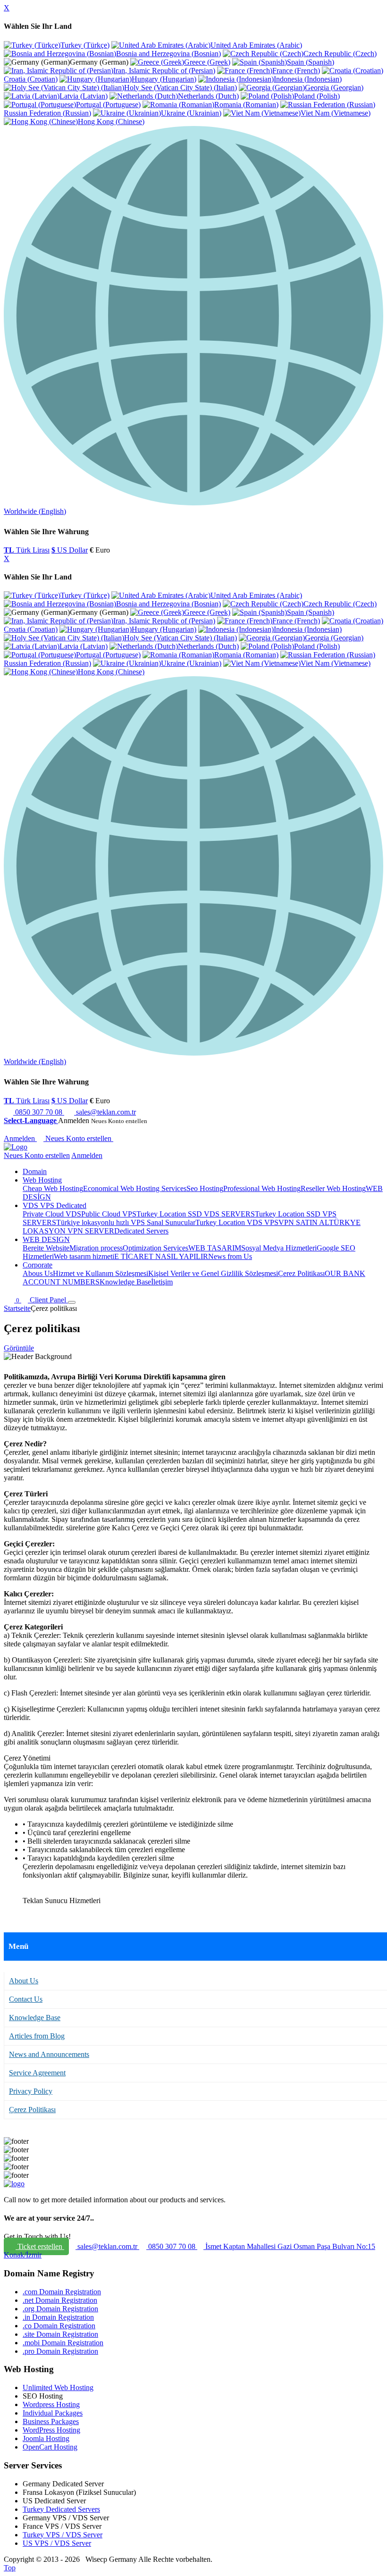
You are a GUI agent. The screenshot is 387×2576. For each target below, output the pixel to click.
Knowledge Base (125, 1282)
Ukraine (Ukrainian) (191, 113)
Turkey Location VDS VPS (237, 1222)
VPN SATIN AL (304, 1222)
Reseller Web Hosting (333, 1188)
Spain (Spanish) (311, 62)
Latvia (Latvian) (84, 96)
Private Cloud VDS (52, 1214)
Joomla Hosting (46, 2438)
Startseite (17, 1308)
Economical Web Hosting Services (135, 1188)
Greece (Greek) (207, 62)
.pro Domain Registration (60, 2351)
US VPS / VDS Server (57, 2543)
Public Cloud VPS (109, 1214)
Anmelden (20, 1138)
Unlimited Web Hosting (58, 2387)
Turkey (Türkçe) (85, 45)
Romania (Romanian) (246, 105)
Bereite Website (46, 1248)
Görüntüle (19, 1348)
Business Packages (51, 2421)
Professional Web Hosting (262, 1188)
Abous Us (38, 1273)
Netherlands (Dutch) (208, 96)
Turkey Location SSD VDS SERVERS (196, 1214)
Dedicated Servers (141, 1231)
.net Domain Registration (60, 2300)
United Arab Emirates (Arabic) (256, 45)
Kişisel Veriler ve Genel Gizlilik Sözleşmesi (213, 1273)
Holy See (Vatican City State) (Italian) (181, 88)
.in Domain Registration (58, 2317)
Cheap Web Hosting (53, 1188)
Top (10, 2568)
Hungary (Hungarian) (164, 79)
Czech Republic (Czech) (340, 54)
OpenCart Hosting (50, 2447)
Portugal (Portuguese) (108, 105)
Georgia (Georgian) (334, 88)
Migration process (96, 1248)
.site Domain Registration (60, 2334)
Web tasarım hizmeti (84, 1256)
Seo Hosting (205, 1188)
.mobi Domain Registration (63, 2343)
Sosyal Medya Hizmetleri (279, 1248)
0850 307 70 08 (39, 1112)
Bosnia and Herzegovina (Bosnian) (168, 54)
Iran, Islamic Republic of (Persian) (164, 71)
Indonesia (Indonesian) (308, 79)
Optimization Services (156, 1248)
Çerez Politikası (301, 1273)
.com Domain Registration (62, 2292)
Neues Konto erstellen (79, 1138)
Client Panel (49, 1300)
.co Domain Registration (59, 2326)
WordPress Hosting (51, 2430)
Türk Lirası (27, 550)
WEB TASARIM (215, 1248)
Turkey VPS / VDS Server (63, 2535)
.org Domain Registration (60, 2309)
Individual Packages (53, 2413)
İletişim (162, 1282)
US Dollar (70, 550)
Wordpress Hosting (51, 2404)
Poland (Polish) (317, 96)
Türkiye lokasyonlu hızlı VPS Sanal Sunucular (126, 1222)
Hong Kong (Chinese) (111, 122)
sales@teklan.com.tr (105, 1112)
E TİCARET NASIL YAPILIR (161, 1256)
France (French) (296, 71)
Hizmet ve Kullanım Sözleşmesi (101, 1273)
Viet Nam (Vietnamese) (336, 113)
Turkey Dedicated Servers (61, 2509)
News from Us (230, 1256)
